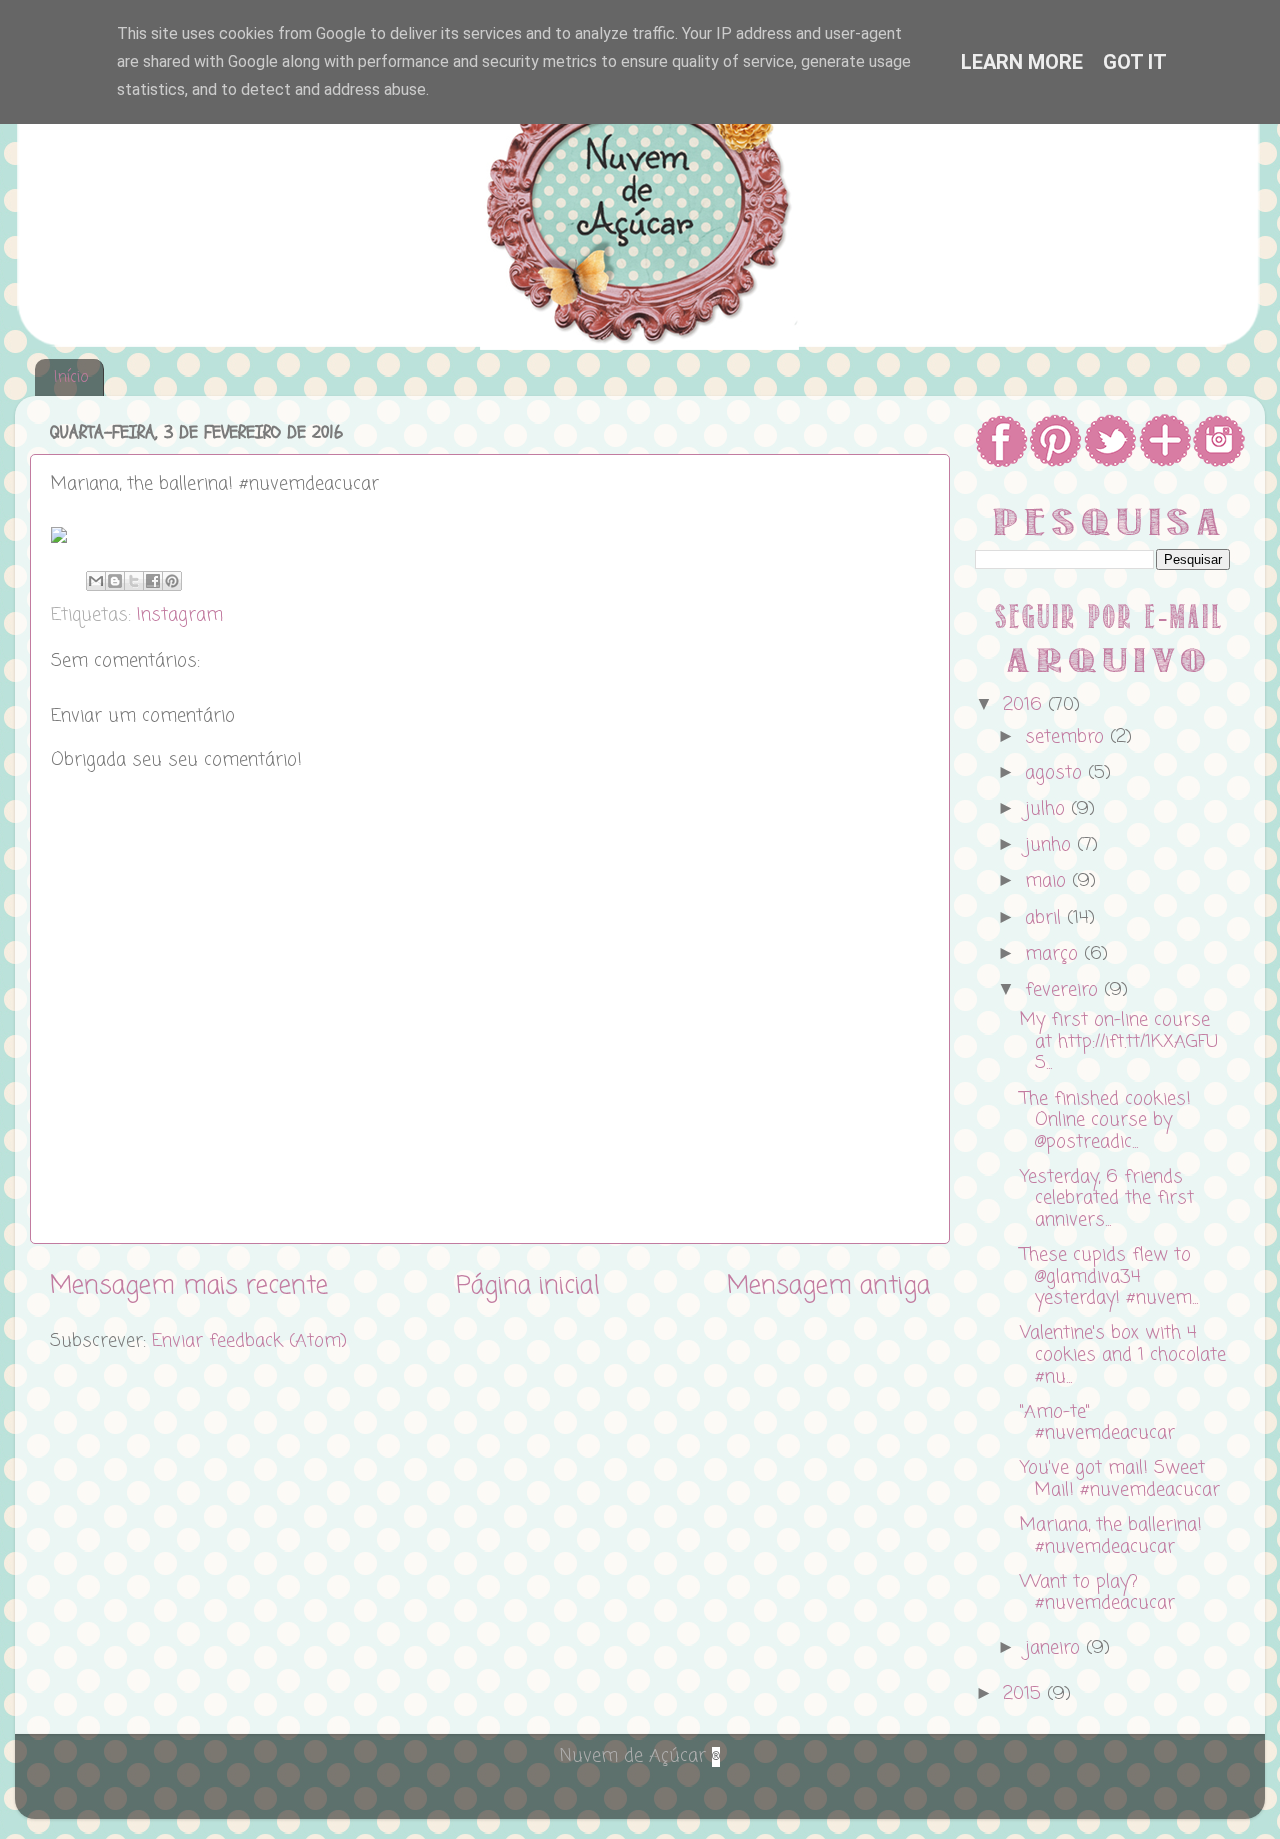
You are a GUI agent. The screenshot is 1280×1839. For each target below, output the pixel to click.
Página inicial (528, 1286)
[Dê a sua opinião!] (115, 581)
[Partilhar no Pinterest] (172, 581)
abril (1046, 918)
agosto (1056, 773)
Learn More (1022, 62)
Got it (1135, 62)
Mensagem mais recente (189, 1286)
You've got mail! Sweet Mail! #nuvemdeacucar (1120, 1479)
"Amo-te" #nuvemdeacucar (1097, 1423)
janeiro (1055, 1648)
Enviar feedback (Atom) (249, 1341)
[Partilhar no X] (134, 581)
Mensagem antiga (828, 1286)
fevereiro (1064, 990)
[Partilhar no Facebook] (153, 581)
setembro (1067, 737)
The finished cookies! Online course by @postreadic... (1105, 1120)
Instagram (180, 615)
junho (1051, 845)
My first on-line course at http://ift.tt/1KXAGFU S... (1119, 1041)
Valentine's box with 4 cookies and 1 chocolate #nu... (1123, 1354)
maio (1048, 881)
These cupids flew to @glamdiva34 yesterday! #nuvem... (1109, 1276)
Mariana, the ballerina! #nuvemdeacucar (1111, 1536)
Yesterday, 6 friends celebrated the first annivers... (1107, 1198)
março (1054, 954)
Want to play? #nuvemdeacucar (1097, 1593)
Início (71, 378)
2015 (1025, 1694)
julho (1048, 809)
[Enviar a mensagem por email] (96, 581)
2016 (1025, 705)
